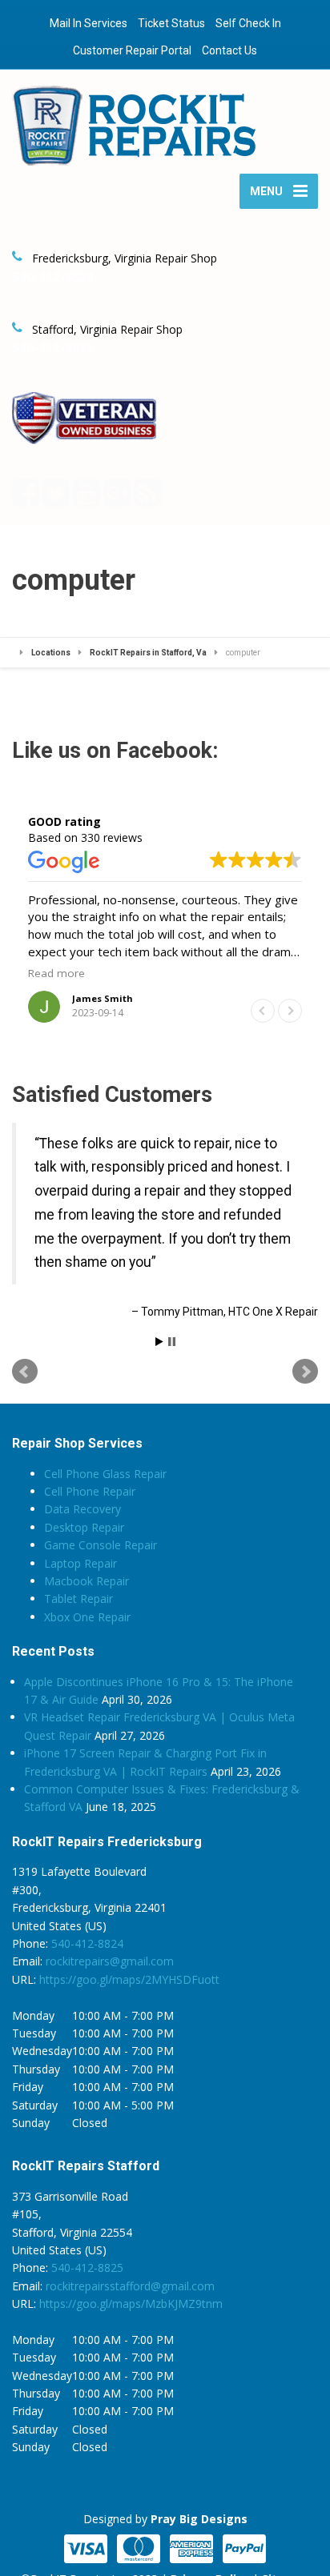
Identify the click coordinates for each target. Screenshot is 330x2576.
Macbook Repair (87, 1581)
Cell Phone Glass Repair (105, 1474)
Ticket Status (171, 23)
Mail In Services (89, 23)
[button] (290, 1011)
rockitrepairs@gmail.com (110, 1961)
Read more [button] (56, 973)
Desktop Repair (84, 1527)
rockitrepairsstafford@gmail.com (130, 2286)
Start (159, 1342)
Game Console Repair (101, 1545)
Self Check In (248, 23)
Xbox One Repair (87, 1617)
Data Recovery (82, 1509)
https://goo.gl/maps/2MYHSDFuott (129, 1979)
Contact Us (229, 50)
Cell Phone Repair (90, 1491)
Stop (172, 1342)
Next (305, 1372)
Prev (25, 1372)
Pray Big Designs (199, 2519)
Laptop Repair (80, 1563)
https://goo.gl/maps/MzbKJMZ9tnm (131, 2304)
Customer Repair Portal (132, 50)
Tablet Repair (78, 1598)
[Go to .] (18, 653)
